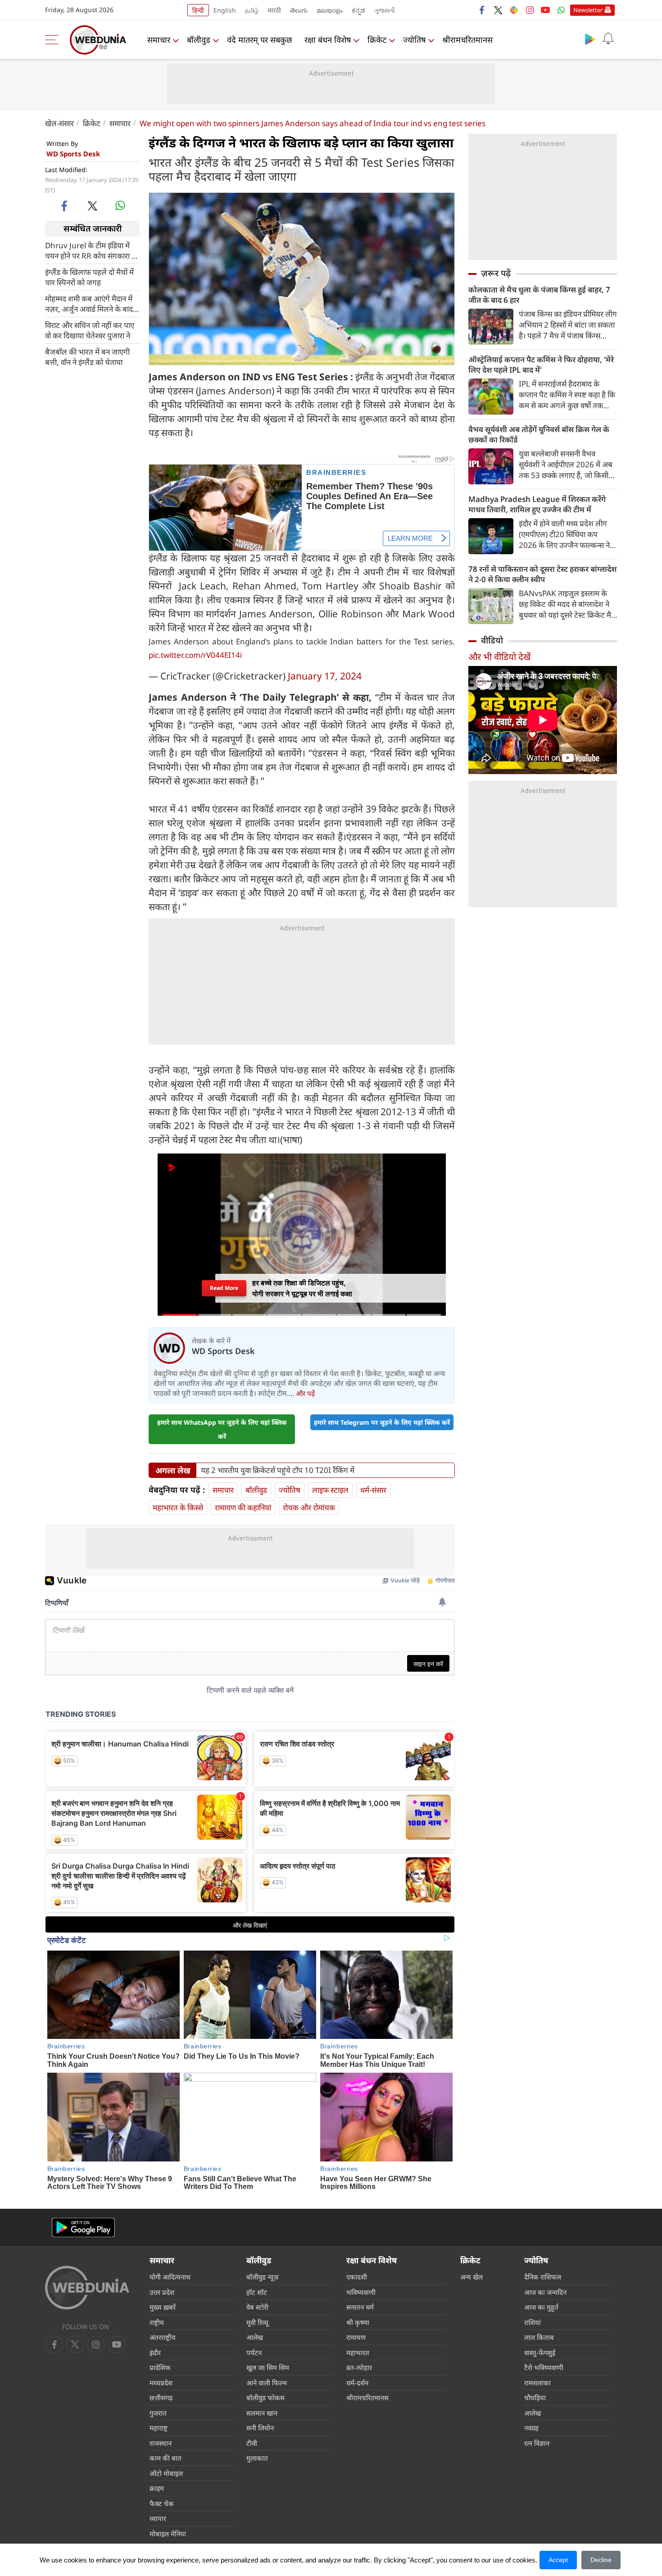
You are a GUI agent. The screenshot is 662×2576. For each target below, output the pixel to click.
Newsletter (588, 10)
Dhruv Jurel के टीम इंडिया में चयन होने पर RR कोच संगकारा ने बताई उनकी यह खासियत (90, 250)
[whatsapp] (120, 205)
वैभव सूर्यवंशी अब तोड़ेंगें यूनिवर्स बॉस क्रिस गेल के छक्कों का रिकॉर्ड (539, 434)
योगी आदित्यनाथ (170, 2277)
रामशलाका (537, 2383)
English (225, 10)
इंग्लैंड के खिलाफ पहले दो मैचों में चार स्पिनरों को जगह (89, 277)
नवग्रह (531, 2428)
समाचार (159, 40)
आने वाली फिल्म (267, 2383)
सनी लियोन (260, 2428)
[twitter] (498, 10)
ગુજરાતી (385, 10)
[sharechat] (514, 10)
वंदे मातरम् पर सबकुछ (260, 40)
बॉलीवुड (199, 40)
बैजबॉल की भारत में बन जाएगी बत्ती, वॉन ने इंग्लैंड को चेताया (87, 356)
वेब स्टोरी (257, 2307)
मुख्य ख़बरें (163, 2307)
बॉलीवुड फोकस (265, 2398)
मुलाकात (257, 2458)
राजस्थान (161, 2443)
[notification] (608, 39)
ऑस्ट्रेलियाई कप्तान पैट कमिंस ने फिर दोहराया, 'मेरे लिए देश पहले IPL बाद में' (541, 365)
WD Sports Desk (73, 154)
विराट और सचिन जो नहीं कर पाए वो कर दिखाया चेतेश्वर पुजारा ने (90, 330)
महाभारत (358, 2353)
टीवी (252, 2443)
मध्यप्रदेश (161, 2383)
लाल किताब (539, 2337)
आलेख (255, 2337)
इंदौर (155, 2353)
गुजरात (158, 2413)
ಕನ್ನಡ (358, 10)
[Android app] (83, 2227)
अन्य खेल (472, 2277)
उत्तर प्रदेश (162, 2292)
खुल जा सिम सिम (268, 2367)
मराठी (274, 10)
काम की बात (165, 2458)
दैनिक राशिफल (543, 2277)
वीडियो (492, 640)
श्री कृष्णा (358, 2322)
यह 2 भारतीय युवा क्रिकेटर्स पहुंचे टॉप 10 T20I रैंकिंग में (278, 1470)
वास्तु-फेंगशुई (540, 2353)
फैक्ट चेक (162, 2503)
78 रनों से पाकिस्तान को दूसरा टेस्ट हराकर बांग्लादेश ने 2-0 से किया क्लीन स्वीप (542, 574)
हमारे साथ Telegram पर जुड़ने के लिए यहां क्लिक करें (382, 1422)
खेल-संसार (59, 123)
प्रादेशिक (160, 2367)
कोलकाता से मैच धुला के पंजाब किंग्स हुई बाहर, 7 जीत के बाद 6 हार (539, 295)
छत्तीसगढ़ (161, 2398)
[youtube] (545, 10)
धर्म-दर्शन (357, 2383)
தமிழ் (252, 10)
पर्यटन (254, 2353)
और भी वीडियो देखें (499, 657)
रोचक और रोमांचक (309, 1507)
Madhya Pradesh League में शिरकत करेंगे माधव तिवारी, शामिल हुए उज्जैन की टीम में (537, 504)
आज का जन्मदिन (545, 2292)
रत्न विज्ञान (537, 2443)
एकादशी (357, 2277)
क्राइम (157, 2488)
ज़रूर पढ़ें (496, 273)
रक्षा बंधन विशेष (328, 40)
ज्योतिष (414, 40)
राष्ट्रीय (157, 2322)
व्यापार (158, 2518)
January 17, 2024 (325, 676)
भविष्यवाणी (361, 2292)
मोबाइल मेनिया (168, 2534)
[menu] (54, 40)
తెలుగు (299, 10)
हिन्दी (198, 10)
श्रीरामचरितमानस (467, 40)
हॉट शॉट (257, 2292)
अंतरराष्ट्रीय (163, 2337)
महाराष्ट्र (159, 2428)
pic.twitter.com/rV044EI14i (195, 655)
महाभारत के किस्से (178, 1507)
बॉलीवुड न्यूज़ (262, 2277)
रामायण (356, 2337)
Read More (224, 1288)
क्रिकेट (377, 40)
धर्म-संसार (373, 1490)
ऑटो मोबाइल (166, 2473)
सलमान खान (262, 2413)
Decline (601, 2560)
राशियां (533, 2322)
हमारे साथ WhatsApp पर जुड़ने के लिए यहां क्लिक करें (222, 1429)
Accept (558, 2560)
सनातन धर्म (360, 2307)
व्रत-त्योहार (359, 2367)
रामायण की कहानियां (243, 1507)
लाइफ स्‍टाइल (330, 1490)
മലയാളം (330, 10)
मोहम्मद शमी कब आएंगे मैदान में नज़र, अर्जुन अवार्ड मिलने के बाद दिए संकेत (89, 303)
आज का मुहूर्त (541, 2307)
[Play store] (590, 39)
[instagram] (530, 10)
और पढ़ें (305, 1393)
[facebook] (482, 10)
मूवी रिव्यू (257, 2322)
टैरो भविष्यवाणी (544, 2367)
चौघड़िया (535, 2398)
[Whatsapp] (561, 10)
